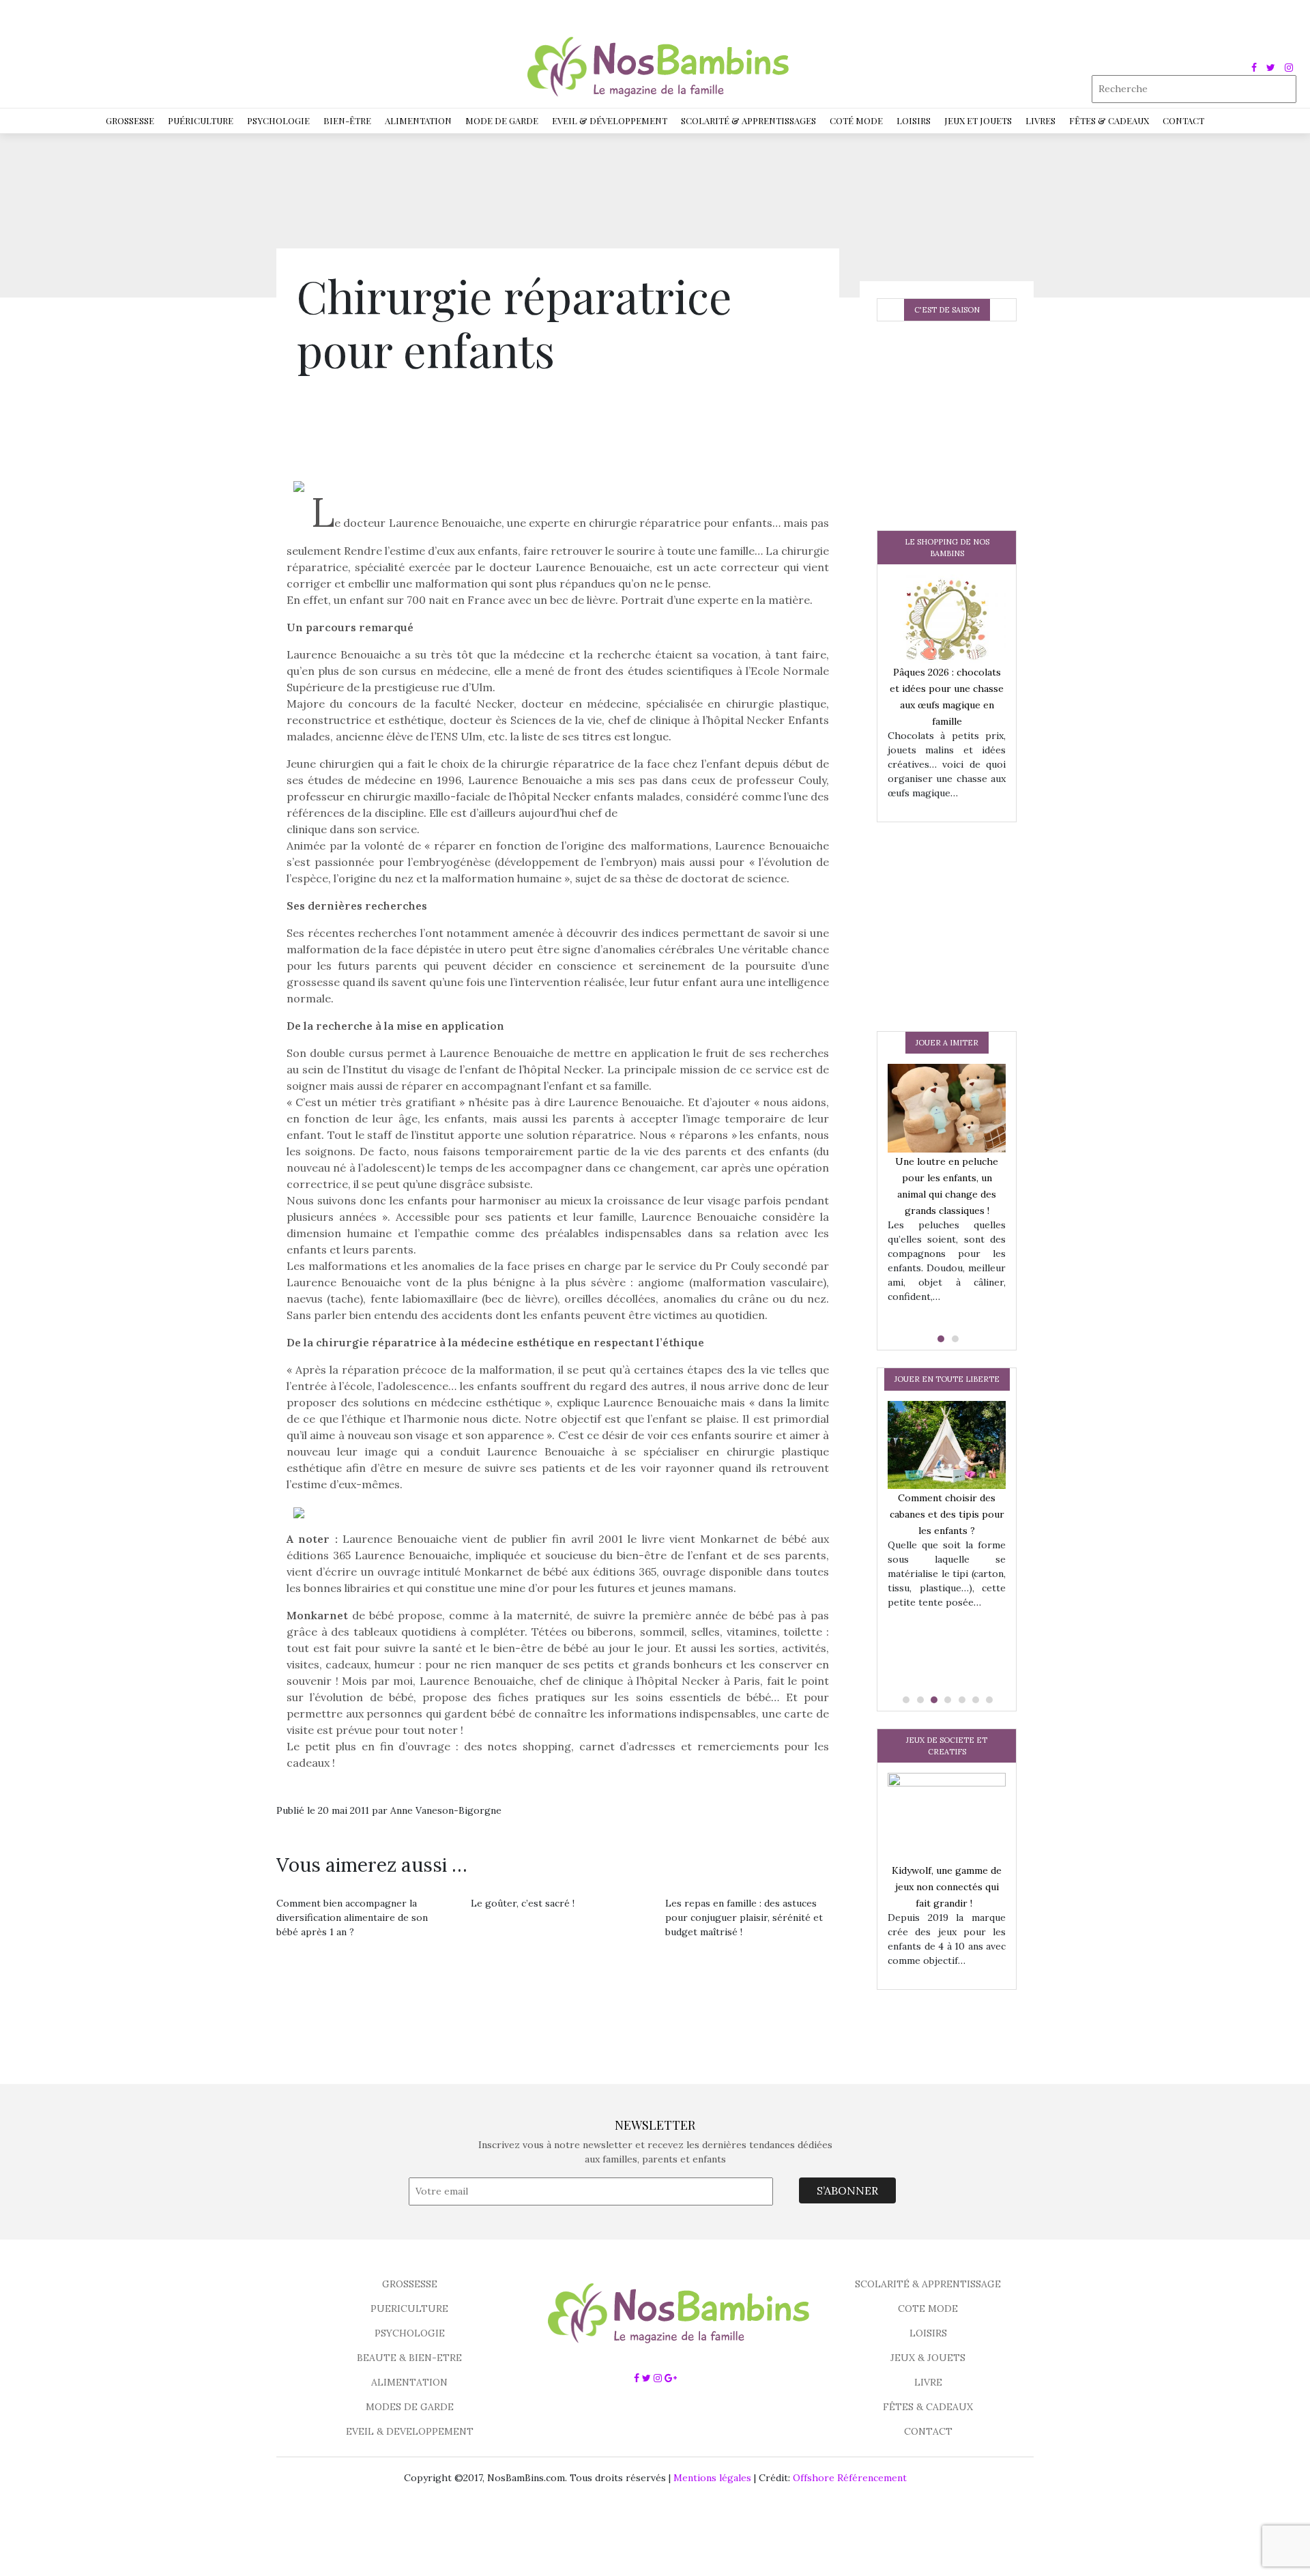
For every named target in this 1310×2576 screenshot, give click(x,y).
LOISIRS (928, 2333)
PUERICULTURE (409, 2309)
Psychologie (278, 120)
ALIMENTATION (409, 2382)
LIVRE (928, 2382)
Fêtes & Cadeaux (1109, 120)
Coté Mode (856, 120)
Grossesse (130, 120)
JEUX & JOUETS (928, 2358)
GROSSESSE (410, 2284)
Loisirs (914, 120)
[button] (940, 1339)
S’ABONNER (847, 2190)
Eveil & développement (610, 120)
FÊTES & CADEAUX (928, 2407)
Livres (1040, 120)
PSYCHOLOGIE (410, 2333)
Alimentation (418, 120)
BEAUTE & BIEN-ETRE (409, 2358)
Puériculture (201, 120)
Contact (1183, 120)
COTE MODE (928, 2309)
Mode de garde (502, 120)
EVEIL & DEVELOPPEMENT (410, 2431)
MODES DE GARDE (410, 2407)
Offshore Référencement (850, 2478)
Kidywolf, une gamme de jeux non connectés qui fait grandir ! (947, 1887)
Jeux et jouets (978, 120)
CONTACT (928, 2431)
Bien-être (347, 120)
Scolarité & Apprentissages (748, 120)
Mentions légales (712, 2478)
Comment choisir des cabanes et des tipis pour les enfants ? (947, 1514)
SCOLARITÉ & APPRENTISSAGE (928, 2284)
